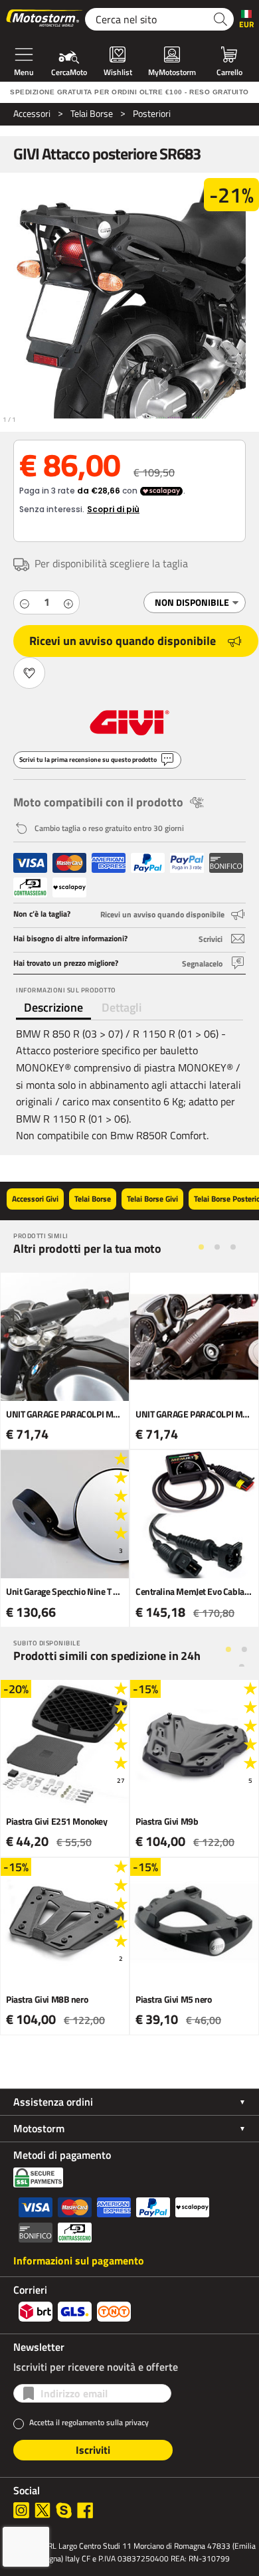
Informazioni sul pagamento (79, 2260)
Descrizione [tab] (53, 1007)
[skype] (64, 2510)
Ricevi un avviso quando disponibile (123, 641)
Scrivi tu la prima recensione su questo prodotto (88, 760)
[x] (43, 2510)
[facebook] (85, 2510)
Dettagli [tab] (122, 1007)
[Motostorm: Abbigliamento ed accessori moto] (45, 19)
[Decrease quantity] (25, 602)
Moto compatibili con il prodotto (98, 802)
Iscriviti (93, 2450)
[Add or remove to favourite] (29, 673)
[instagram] (21, 2510)
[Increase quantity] (68, 602)
